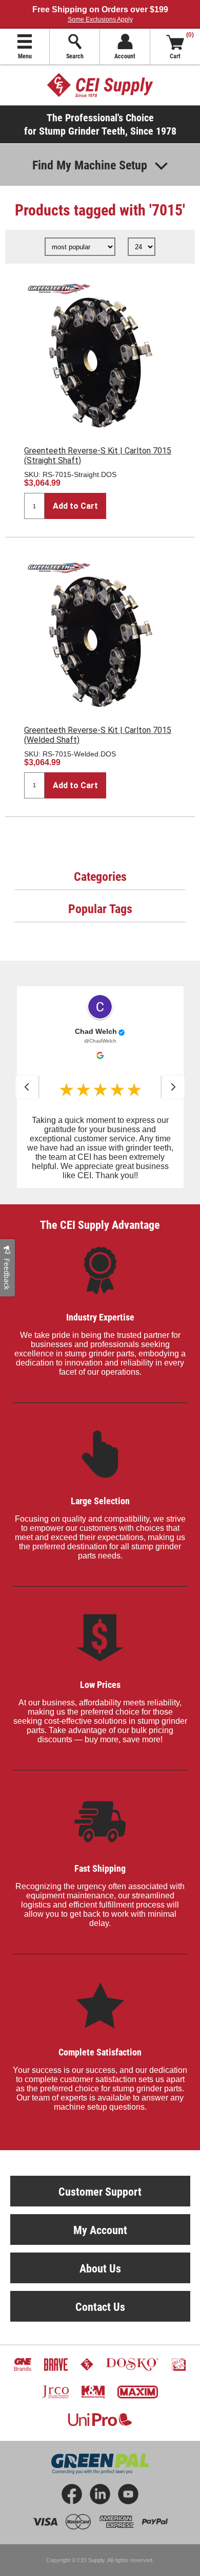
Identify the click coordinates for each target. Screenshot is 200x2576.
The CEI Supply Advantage (100, 1225)
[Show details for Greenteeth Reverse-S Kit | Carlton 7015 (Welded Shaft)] (100, 634)
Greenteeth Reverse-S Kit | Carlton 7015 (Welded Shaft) (98, 735)
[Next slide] (173, 1087)
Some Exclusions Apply (100, 19)
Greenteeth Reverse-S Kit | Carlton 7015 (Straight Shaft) (98, 456)
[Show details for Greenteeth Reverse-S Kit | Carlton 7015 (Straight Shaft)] (100, 355)
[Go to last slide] (27, 1087)
